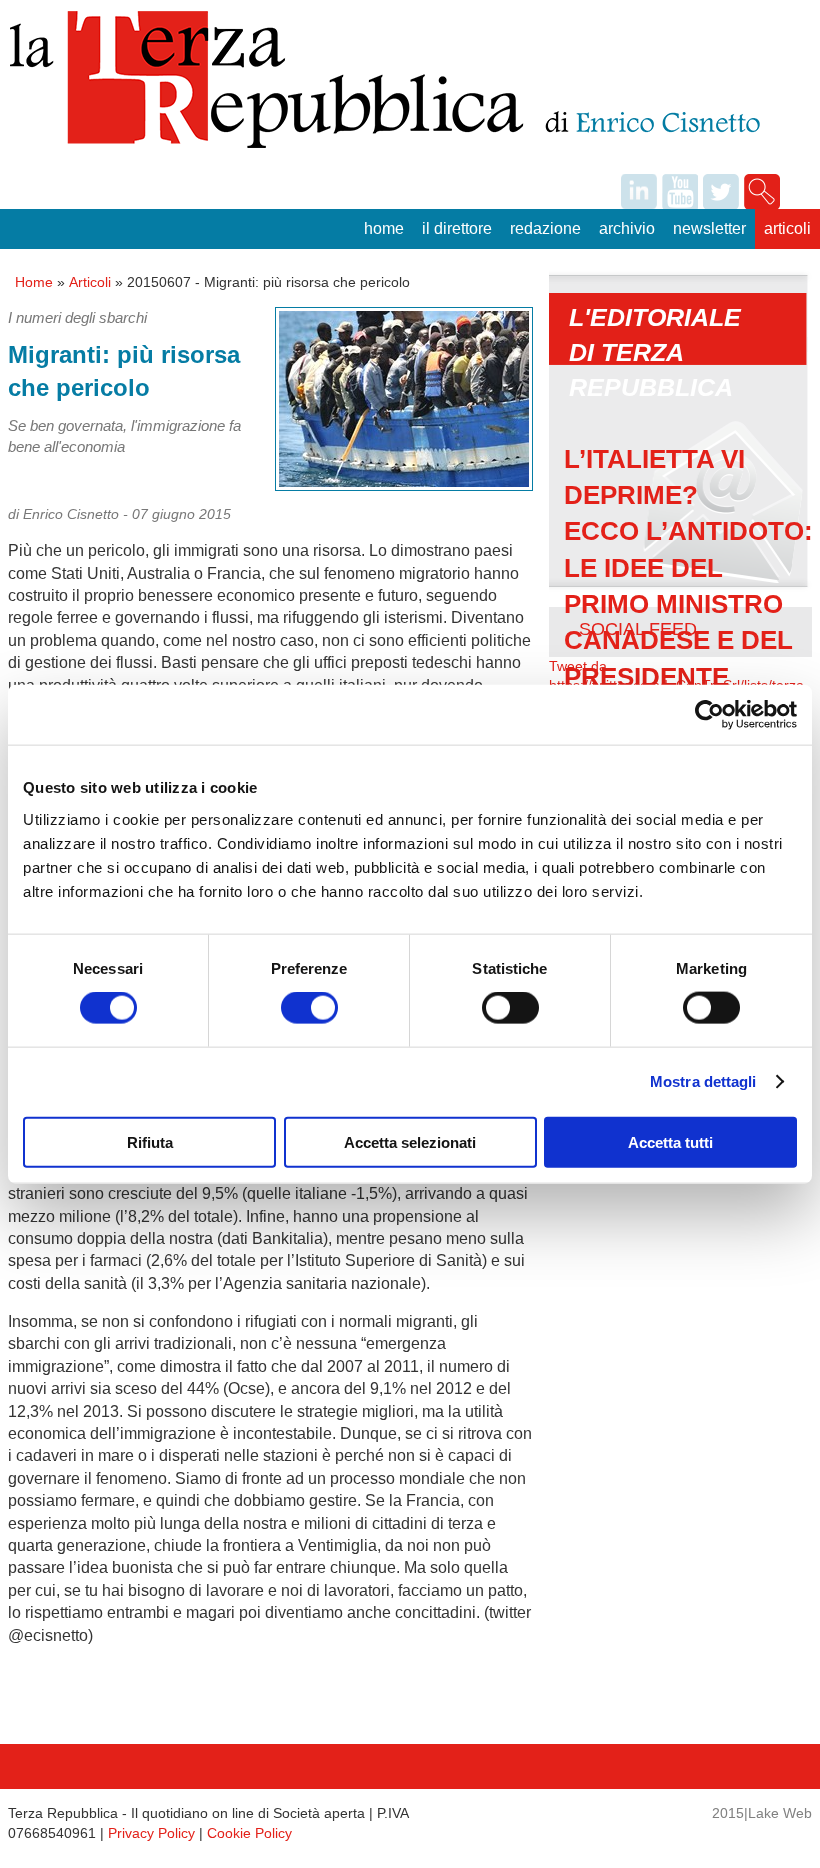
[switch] (309, 1008)
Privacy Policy (151, 1833)
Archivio (627, 228)
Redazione (545, 228)
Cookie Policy (249, 1833)
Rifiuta (150, 1141)
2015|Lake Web (762, 1813)
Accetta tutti (670, 1141)
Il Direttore (457, 228)
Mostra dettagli (703, 1081)
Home (384, 228)
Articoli (787, 228)
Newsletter (709, 228)
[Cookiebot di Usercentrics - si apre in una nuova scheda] (709, 715)
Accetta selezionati (410, 1141)
